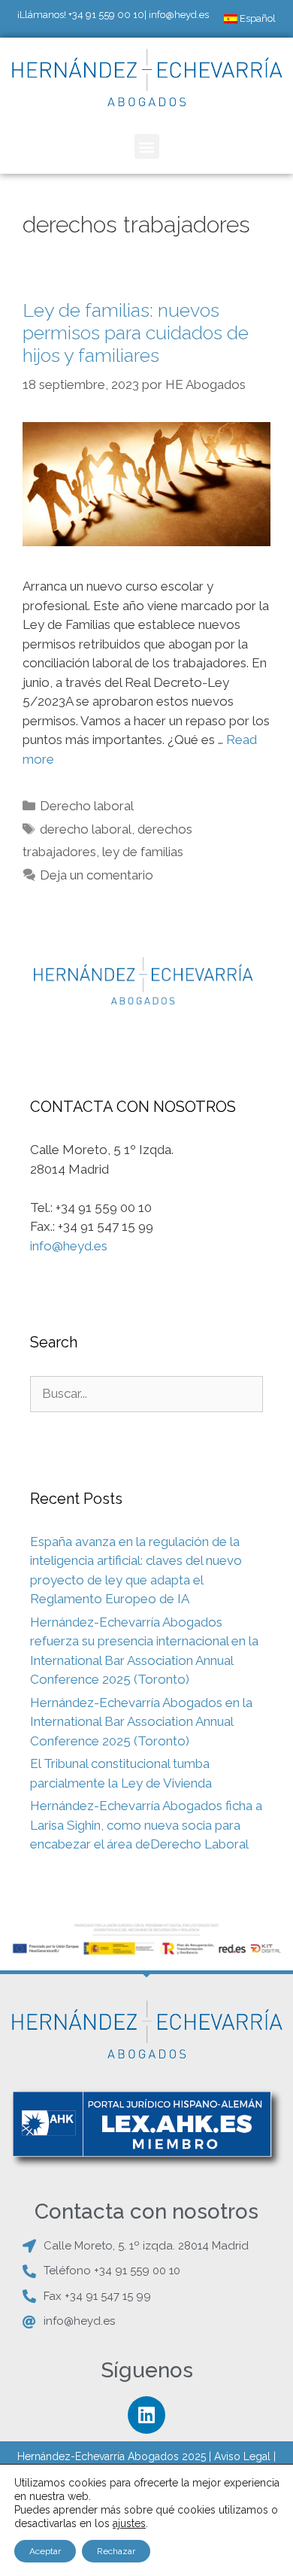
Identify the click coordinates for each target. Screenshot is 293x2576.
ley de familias (143, 852)
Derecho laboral (87, 806)
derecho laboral (86, 829)
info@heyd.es (179, 15)
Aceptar (45, 2551)
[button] (147, 146)
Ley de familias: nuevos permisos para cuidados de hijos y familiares (136, 333)
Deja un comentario (97, 875)
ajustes (129, 2523)
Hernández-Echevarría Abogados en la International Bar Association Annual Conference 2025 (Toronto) (141, 1722)
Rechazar (116, 2551)
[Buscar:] (146, 1393)
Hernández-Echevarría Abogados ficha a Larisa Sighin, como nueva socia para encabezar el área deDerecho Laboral (146, 1825)
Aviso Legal (242, 2456)
